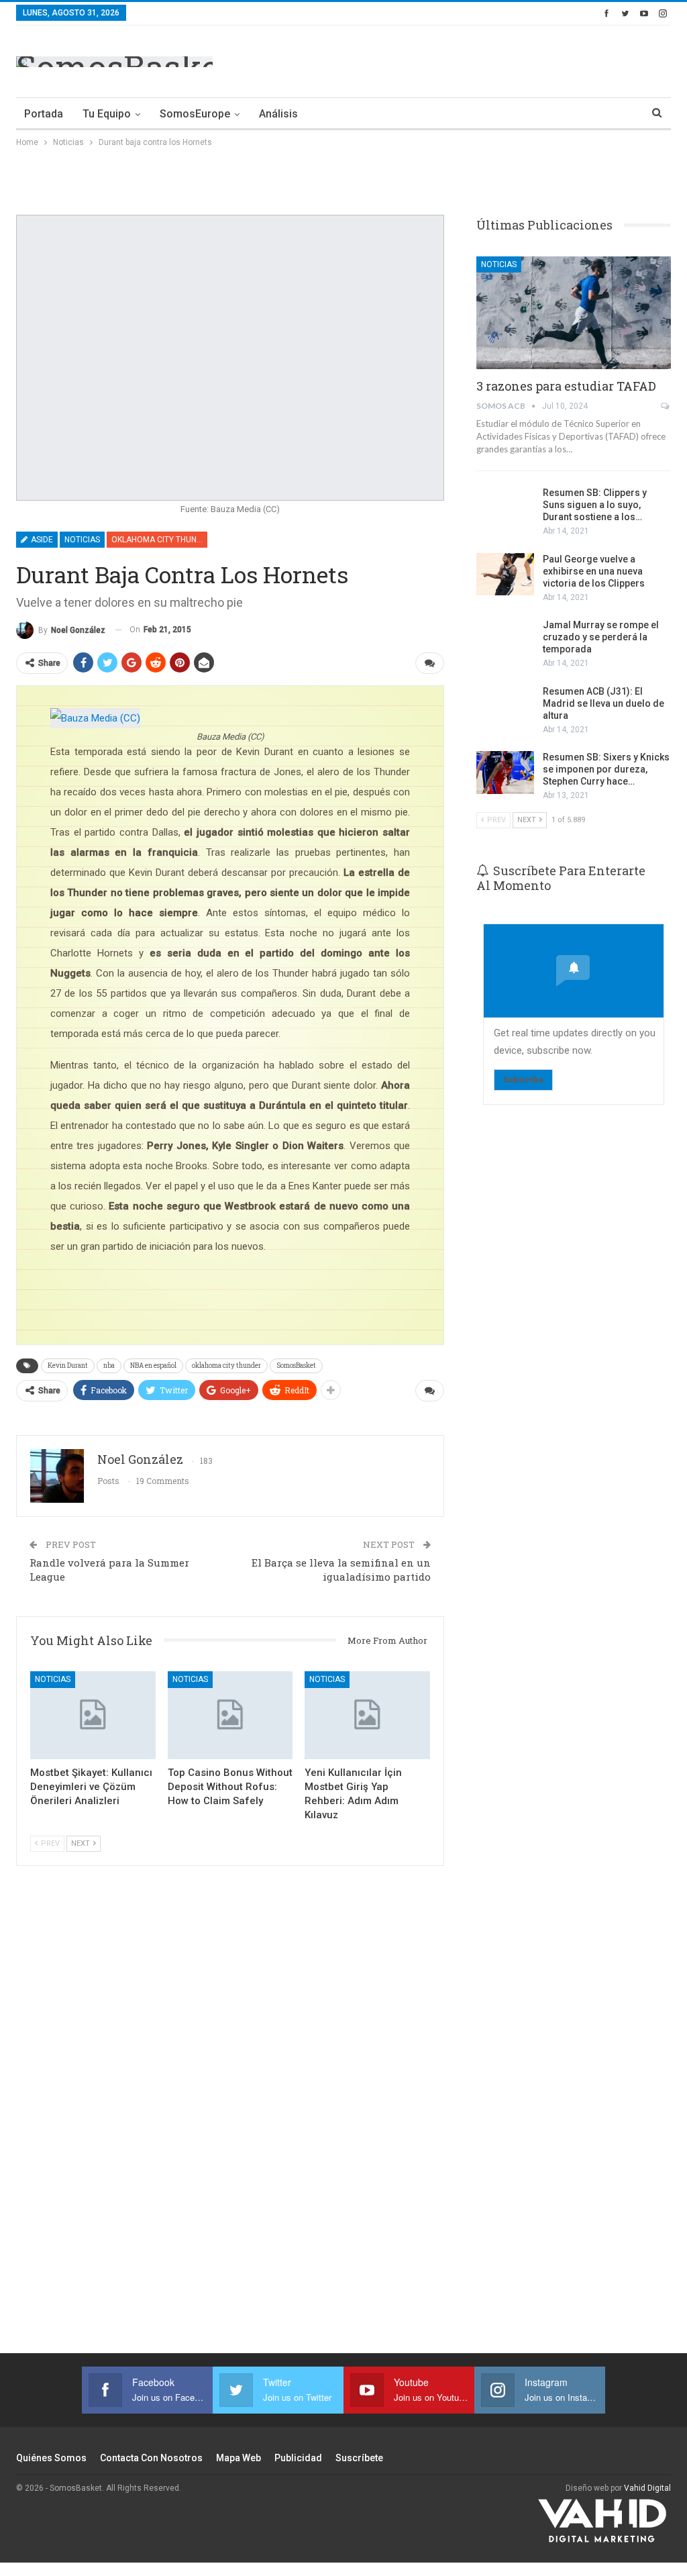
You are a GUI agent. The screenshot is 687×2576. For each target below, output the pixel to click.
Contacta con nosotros (151, 2458)
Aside (41, 540)
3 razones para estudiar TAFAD (566, 386)
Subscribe (523, 1080)
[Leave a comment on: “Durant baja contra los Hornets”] (430, 663)
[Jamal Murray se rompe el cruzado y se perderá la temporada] (505, 640)
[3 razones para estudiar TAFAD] (574, 313)
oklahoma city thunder (226, 1366)
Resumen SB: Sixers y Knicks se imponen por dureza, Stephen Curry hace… (606, 769)
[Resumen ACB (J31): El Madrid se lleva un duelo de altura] (505, 707)
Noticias (82, 540)
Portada (44, 114)
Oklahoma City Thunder (159, 540)
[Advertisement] (514, 59)
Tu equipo (107, 114)
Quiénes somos (51, 2458)
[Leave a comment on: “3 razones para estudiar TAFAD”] (666, 406)
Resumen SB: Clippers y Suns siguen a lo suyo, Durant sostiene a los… (595, 505)
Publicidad (298, 2458)
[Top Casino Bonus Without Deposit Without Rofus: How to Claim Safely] (230, 1715)
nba (109, 1366)
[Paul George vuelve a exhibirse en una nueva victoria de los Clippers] (505, 575)
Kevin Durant (68, 1366)
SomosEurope (195, 114)
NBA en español (153, 1366)
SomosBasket (296, 1366)
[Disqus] (230, 2117)
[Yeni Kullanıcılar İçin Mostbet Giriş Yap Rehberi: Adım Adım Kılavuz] (367, 1715)
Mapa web (239, 2458)
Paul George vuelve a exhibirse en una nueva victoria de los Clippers (594, 571)
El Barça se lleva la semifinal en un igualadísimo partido (341, 1570)
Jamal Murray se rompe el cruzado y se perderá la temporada (601, 637)
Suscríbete (359, 2458)
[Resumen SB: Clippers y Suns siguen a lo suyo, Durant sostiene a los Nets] (505, 508)
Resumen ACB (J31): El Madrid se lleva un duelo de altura (603, 703)
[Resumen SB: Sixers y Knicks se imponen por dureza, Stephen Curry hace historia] (505, 773)
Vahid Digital (647, 2488)
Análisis (278, 114)
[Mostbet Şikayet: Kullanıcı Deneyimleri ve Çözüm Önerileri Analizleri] (93, 1715)
